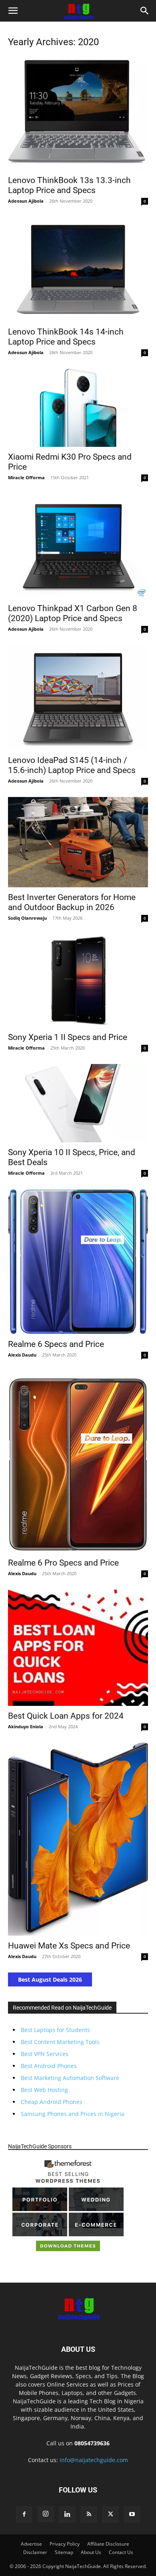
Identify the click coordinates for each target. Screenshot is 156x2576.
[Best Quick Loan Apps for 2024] (78, 1648)
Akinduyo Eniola (26, 1726)
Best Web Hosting (44, 2090)
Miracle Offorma (26, 477)
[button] (13, 11)
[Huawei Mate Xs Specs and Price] (78, 1839)
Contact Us (121, 2552)
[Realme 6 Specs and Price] (78, 1262)
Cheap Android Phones (52, 2102)
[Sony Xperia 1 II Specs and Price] (78, 981)
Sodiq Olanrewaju (27, 918)
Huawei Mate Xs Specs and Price (69, 1946)
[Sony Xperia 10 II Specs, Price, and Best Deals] (78, 1103)
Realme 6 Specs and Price (56, 1344)
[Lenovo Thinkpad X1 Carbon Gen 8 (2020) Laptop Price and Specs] (78, 546)
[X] (110, 2514)
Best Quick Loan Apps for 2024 (66, 1716)
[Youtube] (132, 2514)
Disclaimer (35, 2552)
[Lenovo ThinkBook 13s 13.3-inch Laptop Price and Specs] (78, 113)
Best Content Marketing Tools (60, 2042)
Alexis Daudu (22, 1355)
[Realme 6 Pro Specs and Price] (78, 1462)
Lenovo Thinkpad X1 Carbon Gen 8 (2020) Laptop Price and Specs (73, 613)
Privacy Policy (65, 2544)
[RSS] (89, 2514)
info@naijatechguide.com (94, 2460)
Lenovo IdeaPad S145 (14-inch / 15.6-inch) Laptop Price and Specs (72, 765)
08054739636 (92, 2443)
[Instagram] (46, 2514)
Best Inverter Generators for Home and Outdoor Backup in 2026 (72, 902)
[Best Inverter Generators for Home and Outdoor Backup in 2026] (78, 842)
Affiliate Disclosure (108, 2544)
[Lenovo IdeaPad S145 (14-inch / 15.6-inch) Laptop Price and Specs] (78, 698)
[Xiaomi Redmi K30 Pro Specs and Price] (78, 408)
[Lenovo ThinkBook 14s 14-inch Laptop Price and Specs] (78, 270)
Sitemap (64, 2552)
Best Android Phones (49, 2066)
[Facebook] (24, 2514)
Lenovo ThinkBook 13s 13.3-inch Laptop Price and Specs (69, 185)
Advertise (31, 2544)
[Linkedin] (67, 2514)
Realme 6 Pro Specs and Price (63, 1563)
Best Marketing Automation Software (70, 2078)
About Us (91, 2552)
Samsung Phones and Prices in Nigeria (73, 2114)
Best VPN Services (45, 2054)
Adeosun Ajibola (26, 201)
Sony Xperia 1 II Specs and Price (68, 1037)
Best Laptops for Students (55, 2030)
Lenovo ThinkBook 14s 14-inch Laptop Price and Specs (66, 337)
